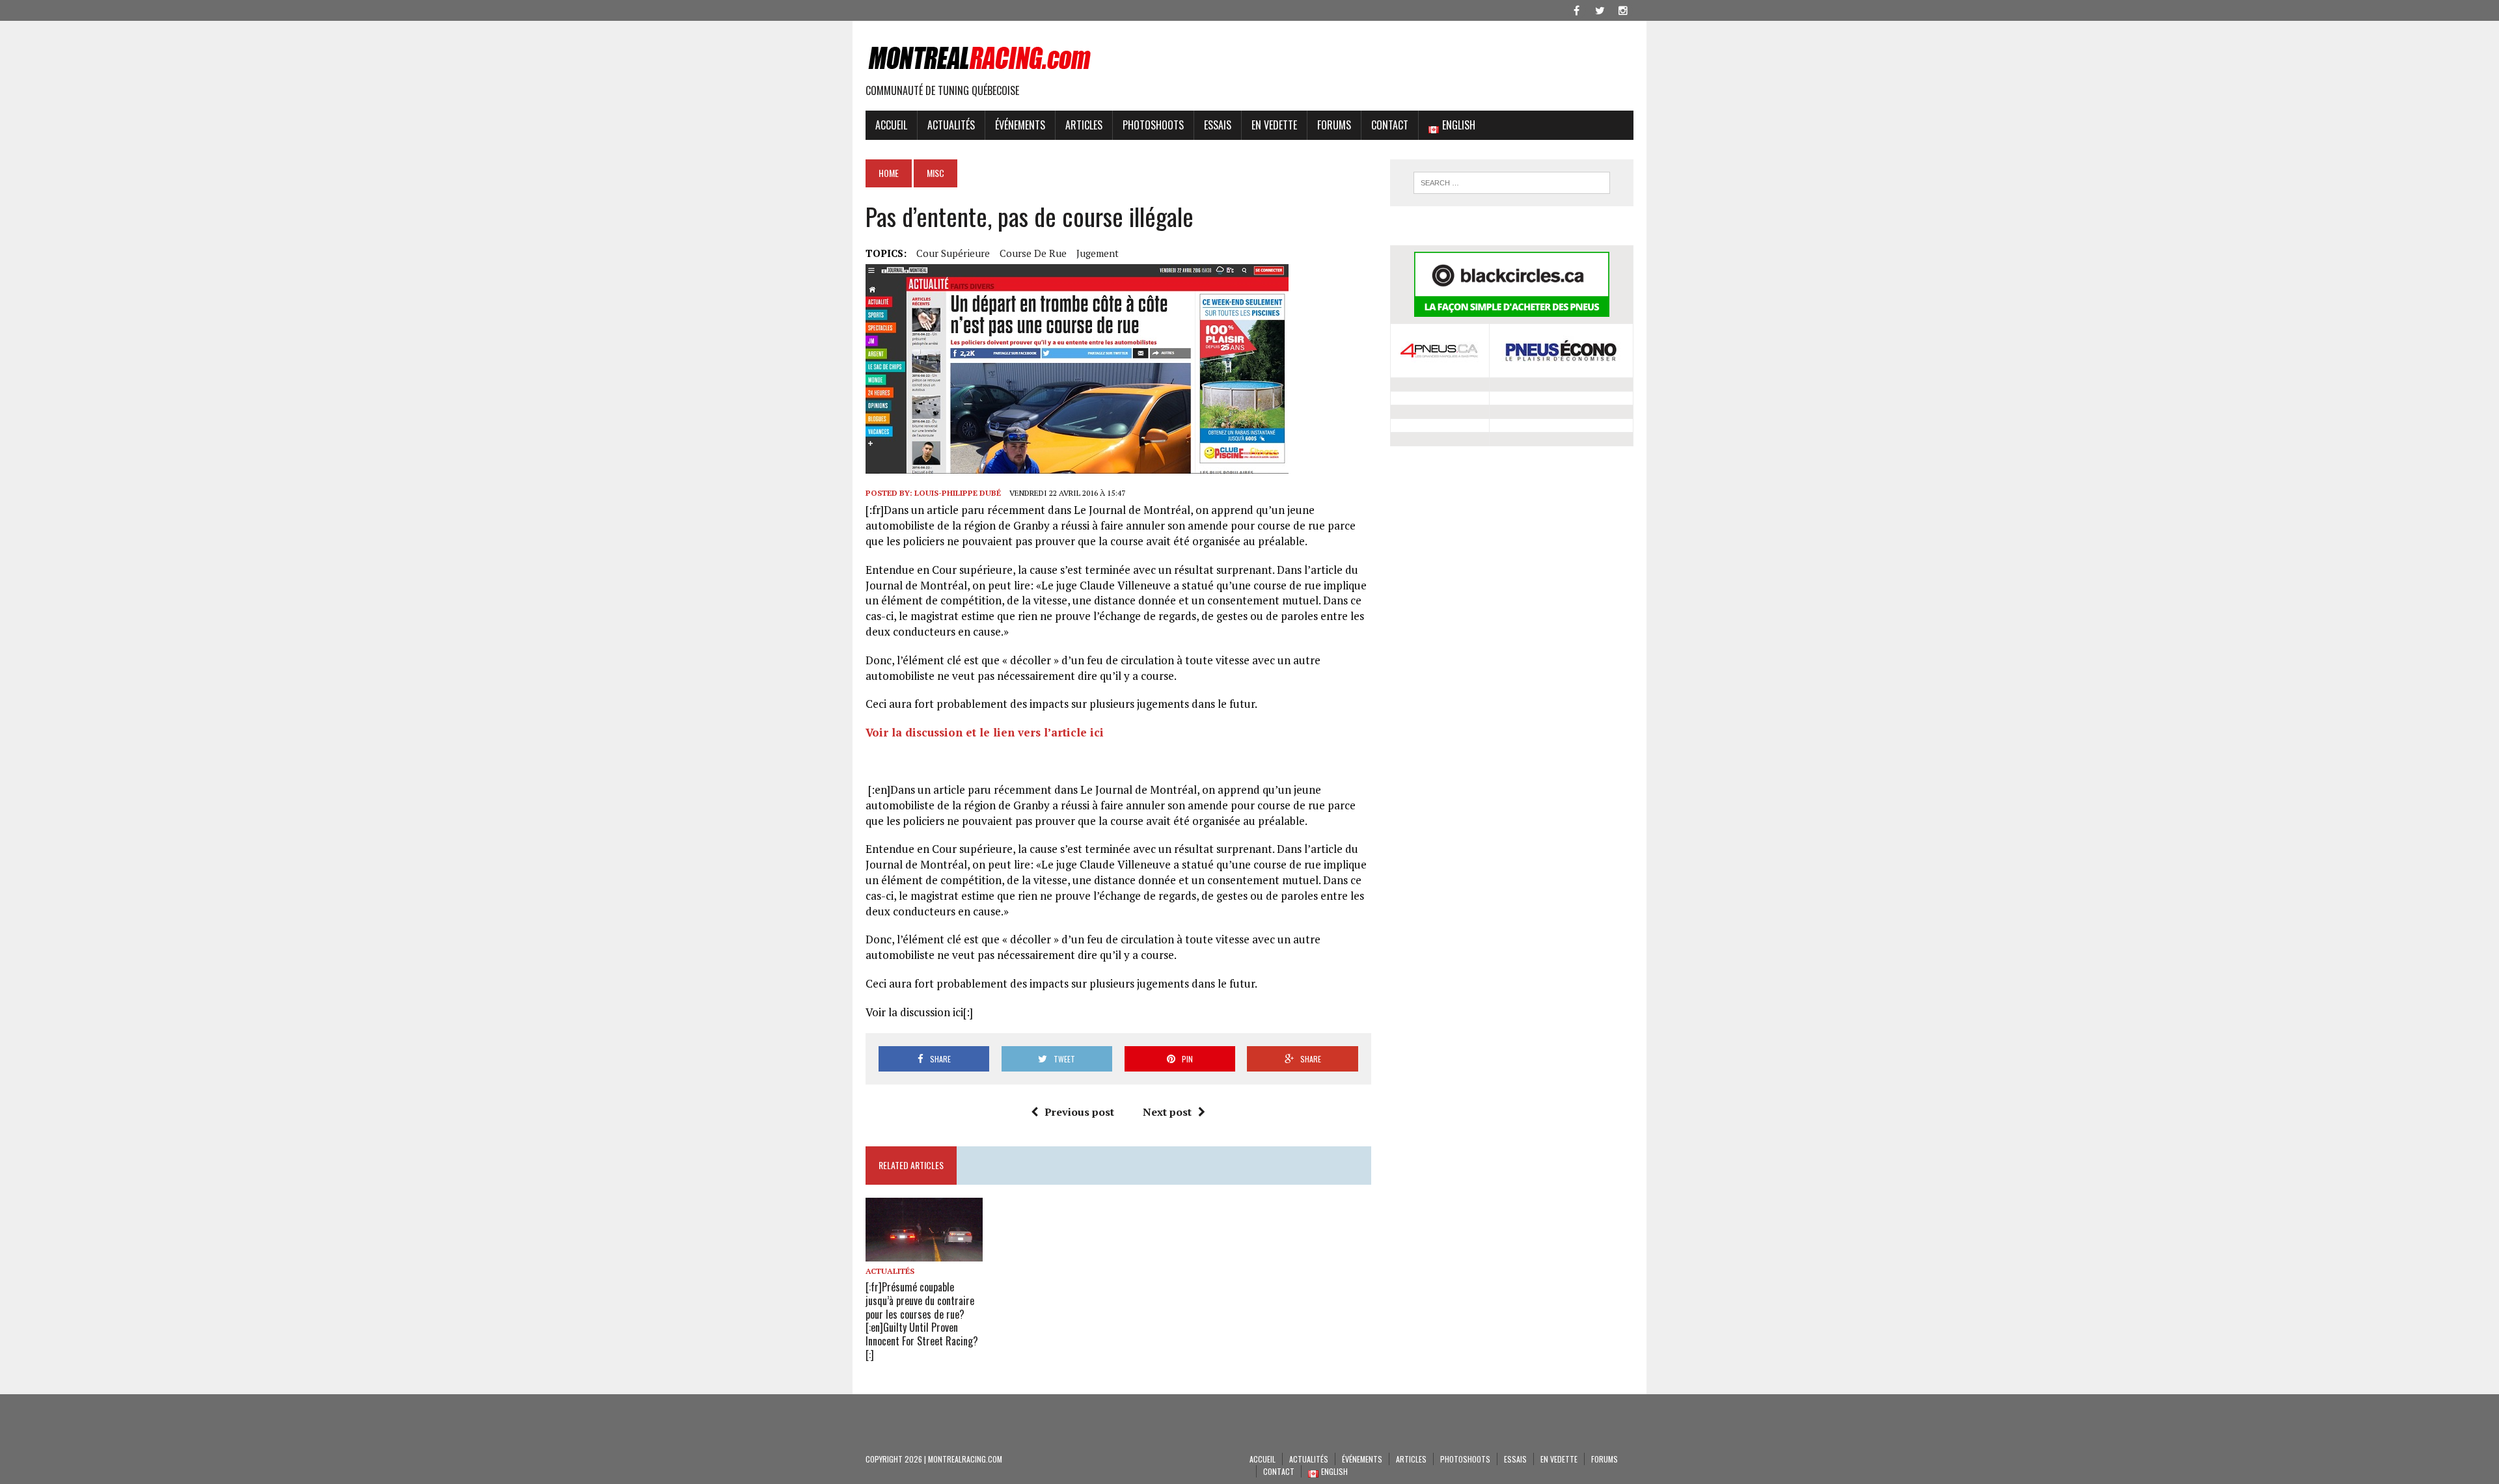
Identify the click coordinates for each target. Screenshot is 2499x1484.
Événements (1020, 125)
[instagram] (1623, 9)
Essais (1218, 125)
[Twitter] (1600, 9)
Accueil (891, 125)
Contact (1390, 125)
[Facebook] (1576, 9)
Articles (1084, 125)
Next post (1167, 1112)
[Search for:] (1512, 183)
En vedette (1274, 125)
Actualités (951, 125)
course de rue (1033, 253)
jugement (1098, 253)
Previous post (1079, 1112)
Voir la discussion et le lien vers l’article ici (985, 732)
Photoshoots (1153, 125)
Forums (1334, 125)
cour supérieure (953, 253)
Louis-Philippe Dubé (958, 493)
